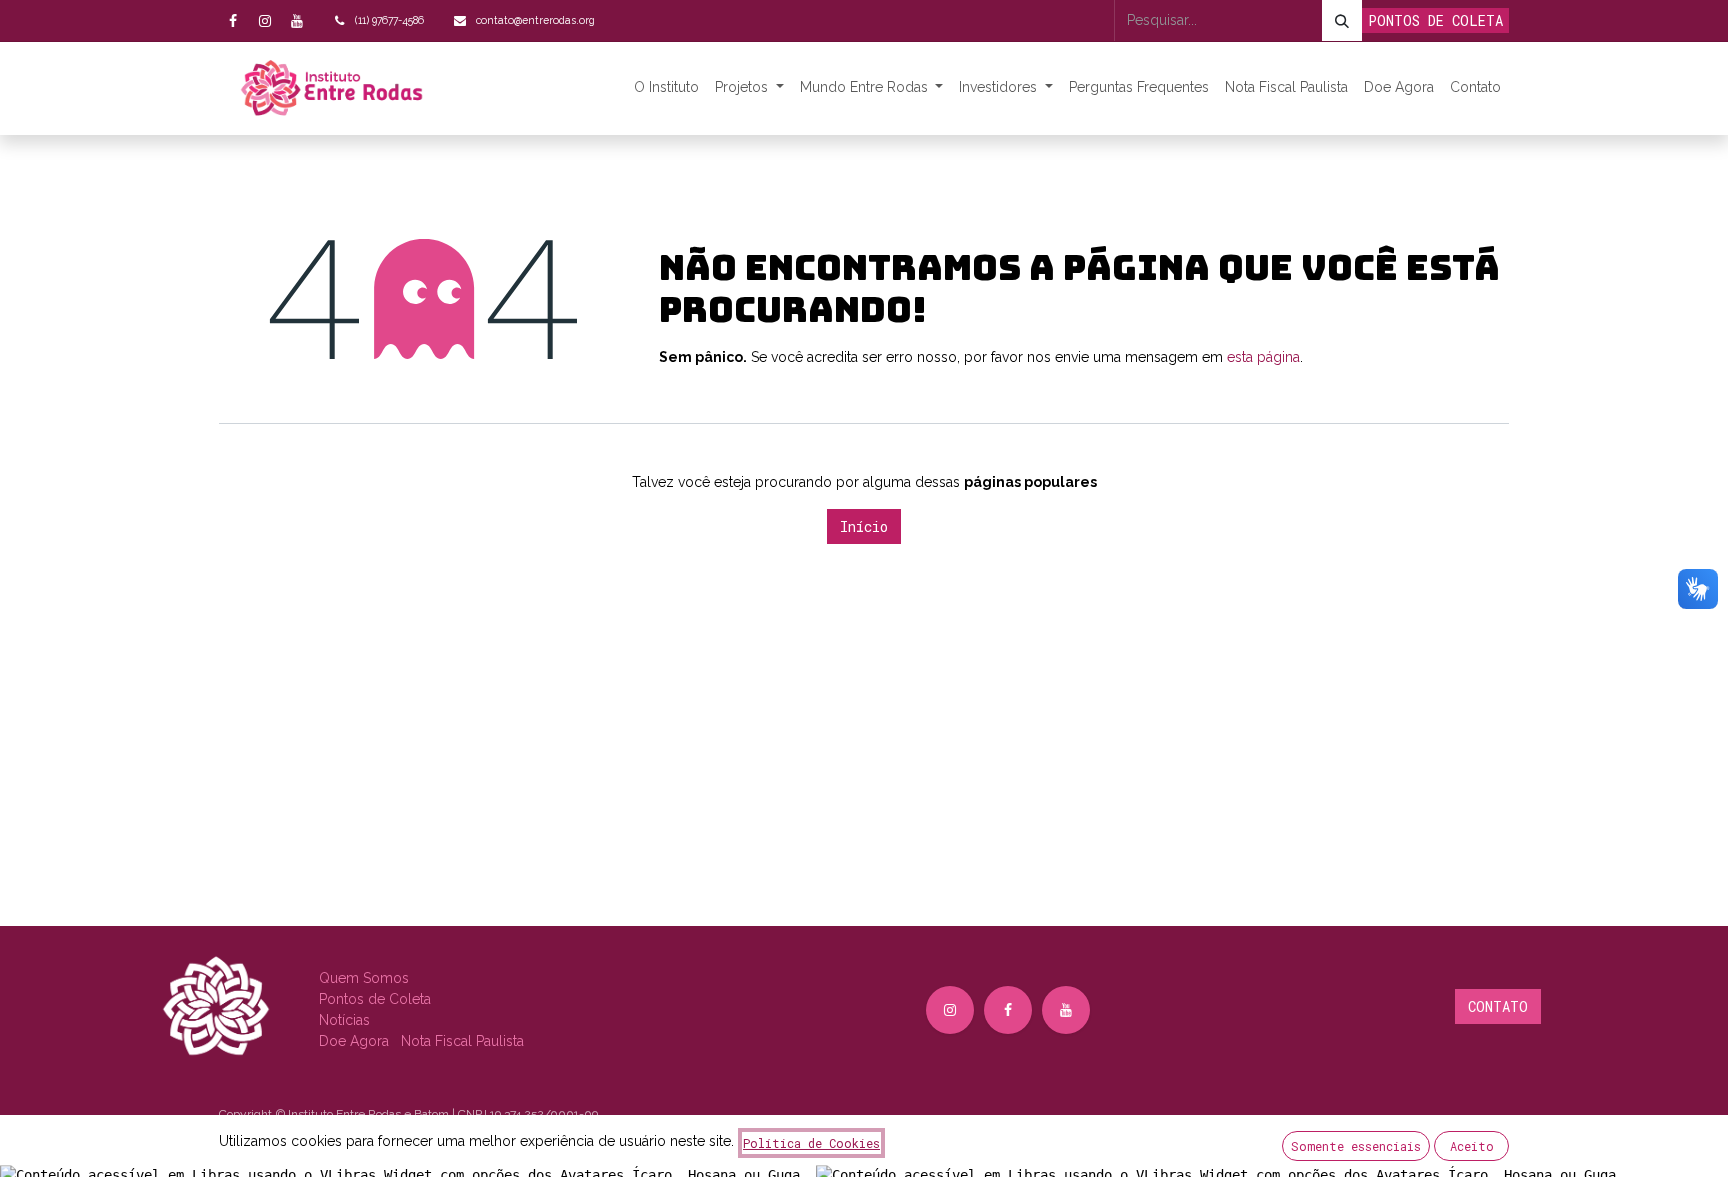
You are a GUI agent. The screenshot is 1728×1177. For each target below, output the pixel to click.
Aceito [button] (1472, 1146)
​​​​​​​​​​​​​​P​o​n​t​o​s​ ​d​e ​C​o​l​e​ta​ (375, 999)
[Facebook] (233, 21)
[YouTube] (297, 21)
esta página (1263, 357)
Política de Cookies (811, 1143)
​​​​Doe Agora (356, 1041)
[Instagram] (265, 21)
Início (864, 526)
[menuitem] (666, 87)
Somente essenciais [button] (1356, 1146)
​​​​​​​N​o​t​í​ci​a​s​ (344, 1020)
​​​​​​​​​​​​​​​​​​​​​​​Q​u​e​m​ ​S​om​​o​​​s (364, 978)
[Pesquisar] (1342, 20)
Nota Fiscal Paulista (462, 1041)
